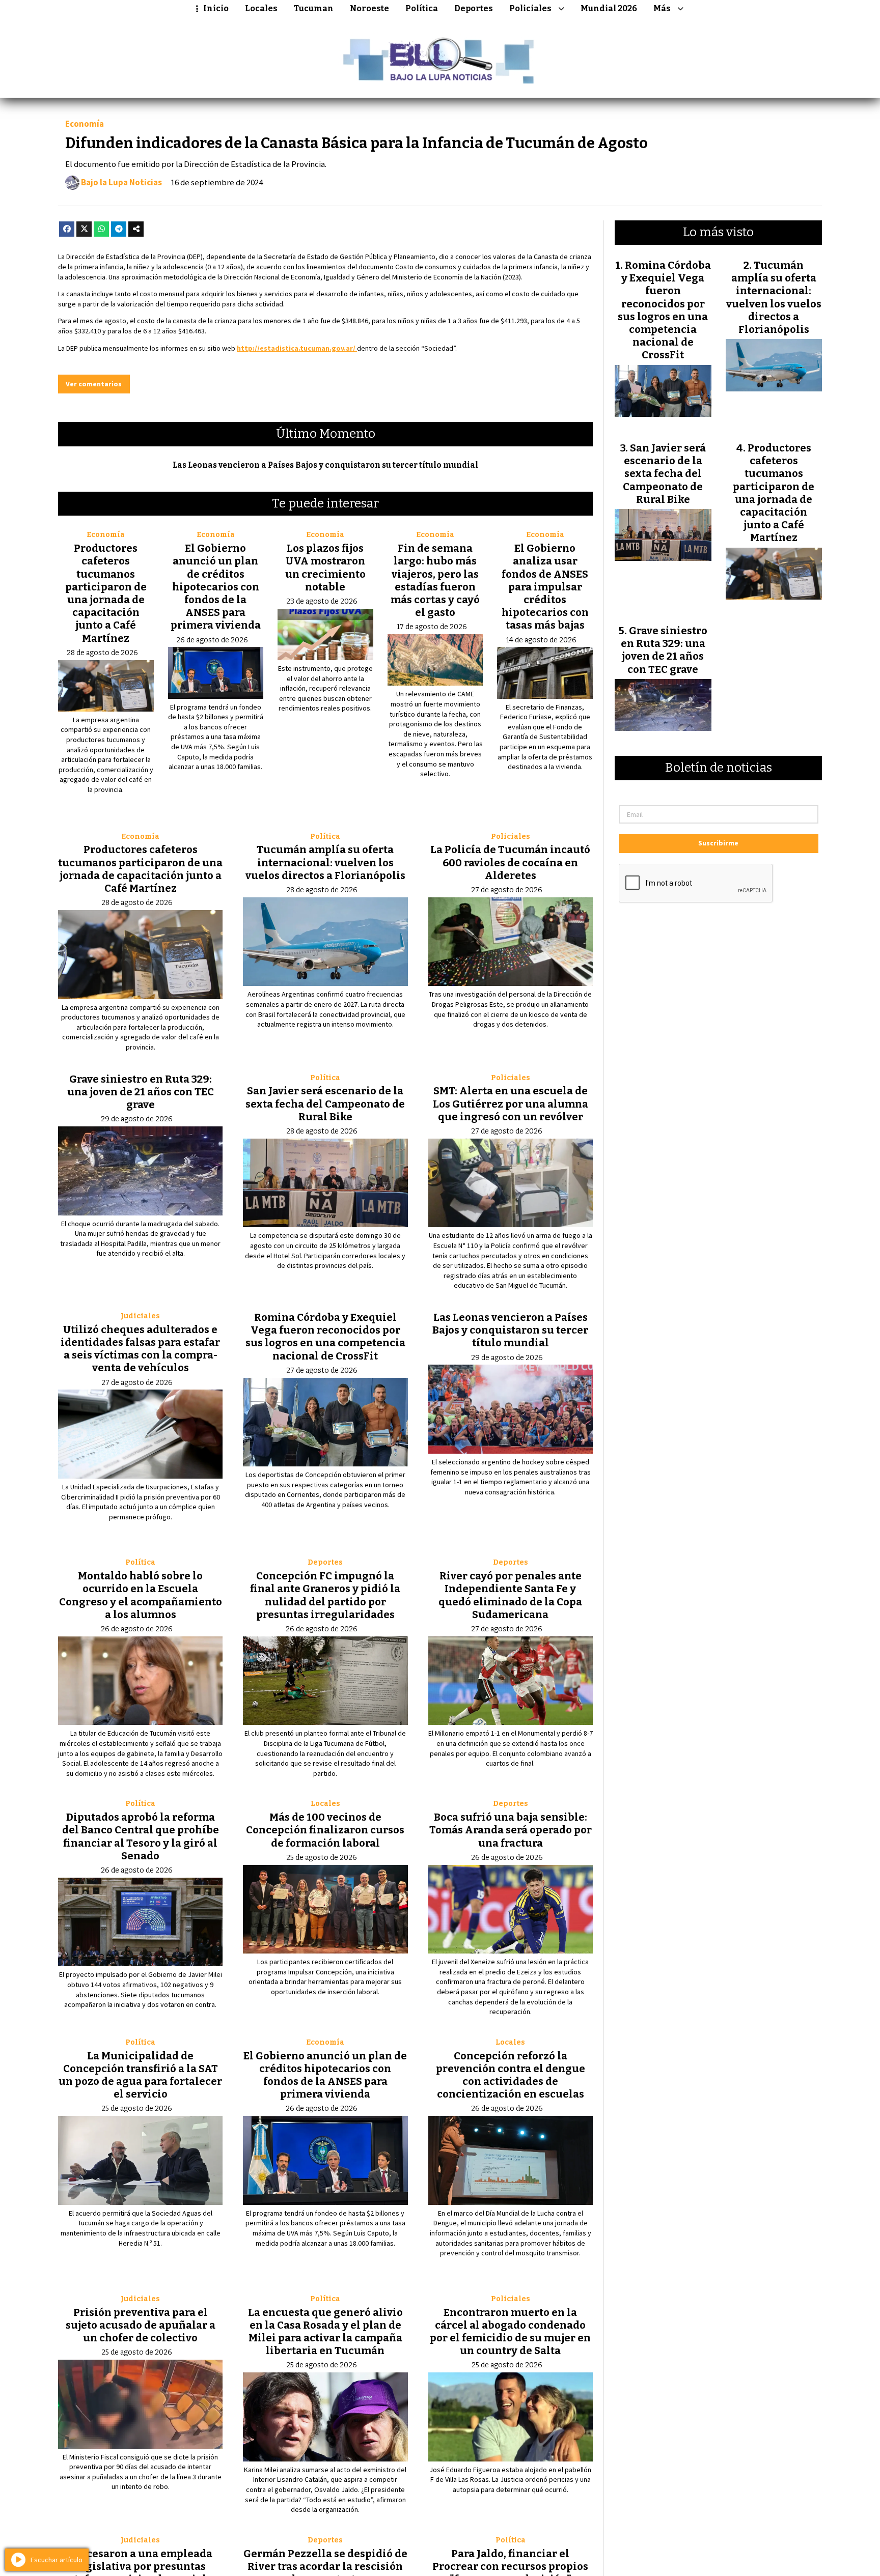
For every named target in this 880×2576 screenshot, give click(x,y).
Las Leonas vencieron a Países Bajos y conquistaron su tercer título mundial (325, 465)
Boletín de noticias (719, 768)
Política (422, 8)
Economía (85, 124)
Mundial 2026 (609, 8)
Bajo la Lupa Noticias (121, 183)
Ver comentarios (94, 384)
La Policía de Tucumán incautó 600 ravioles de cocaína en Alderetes (510, 862)
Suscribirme (718, 843)
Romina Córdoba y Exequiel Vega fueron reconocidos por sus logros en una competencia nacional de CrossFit (325, 1337)
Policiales (530, 8)
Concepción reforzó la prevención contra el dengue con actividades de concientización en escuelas (511, 2075)
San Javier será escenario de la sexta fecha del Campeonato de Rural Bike (325, 1103)
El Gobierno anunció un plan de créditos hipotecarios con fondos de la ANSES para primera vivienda (216, 587)
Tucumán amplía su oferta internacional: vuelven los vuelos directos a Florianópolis (325, 862)
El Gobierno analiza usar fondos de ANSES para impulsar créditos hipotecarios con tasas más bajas (545, 587)
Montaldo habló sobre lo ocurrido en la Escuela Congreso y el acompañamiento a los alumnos (141, 1595)
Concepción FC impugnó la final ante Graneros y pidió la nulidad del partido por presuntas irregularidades (325, 1595)
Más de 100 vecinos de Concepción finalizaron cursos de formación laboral (325, 1830)
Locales (261, 8)
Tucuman (314, 8)
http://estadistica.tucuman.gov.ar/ (297, 348)
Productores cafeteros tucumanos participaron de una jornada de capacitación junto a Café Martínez (106, 593)
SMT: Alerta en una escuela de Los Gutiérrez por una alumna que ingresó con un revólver (511, 1103)
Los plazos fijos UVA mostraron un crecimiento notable (325, 568)
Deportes (474, 8)
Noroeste (369, 8)
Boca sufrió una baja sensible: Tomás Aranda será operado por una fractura (511, 1830)
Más (662, 8)
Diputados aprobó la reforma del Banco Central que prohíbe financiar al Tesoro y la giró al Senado (141, 1836)
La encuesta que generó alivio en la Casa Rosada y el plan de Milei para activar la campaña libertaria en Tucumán (325, 2332)
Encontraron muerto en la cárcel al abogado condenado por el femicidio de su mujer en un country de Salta (510, 2332)
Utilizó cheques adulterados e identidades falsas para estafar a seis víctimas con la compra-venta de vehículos (140, 1349)
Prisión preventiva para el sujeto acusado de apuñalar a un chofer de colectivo (141, 2325)
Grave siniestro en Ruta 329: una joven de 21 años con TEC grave (141, 1092)
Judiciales (140, 1316)
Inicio (216, 8)
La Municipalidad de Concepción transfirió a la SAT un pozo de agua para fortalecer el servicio (140, 2075)
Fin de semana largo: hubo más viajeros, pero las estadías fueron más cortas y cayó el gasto (435, 580)
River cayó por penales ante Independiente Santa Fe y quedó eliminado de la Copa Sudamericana (510, 1595)
